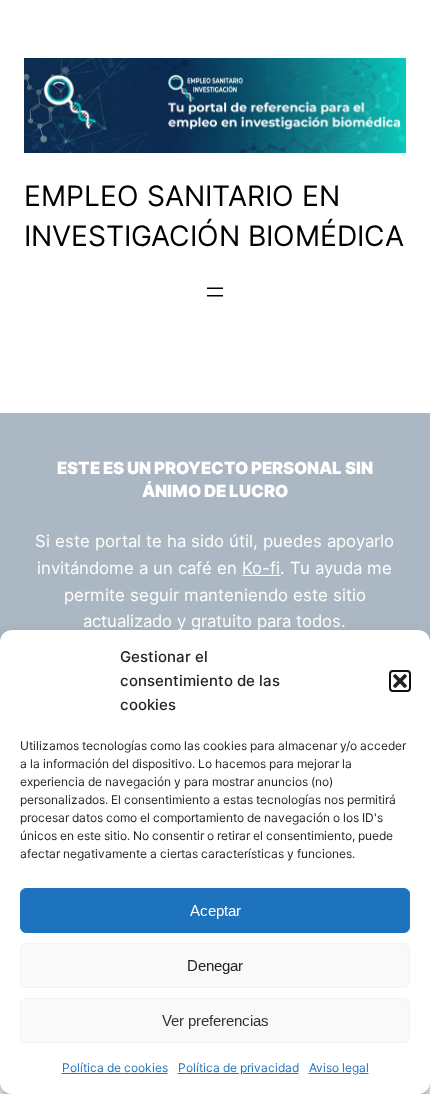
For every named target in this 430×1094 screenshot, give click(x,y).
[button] (400, 681)
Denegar (215, 965)
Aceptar (215, 910)
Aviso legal (339, 1067)
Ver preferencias (215, 1020)
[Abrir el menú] (215, 292)
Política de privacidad (238, 1067)
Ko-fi (261, 568)
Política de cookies (115, 1067)
